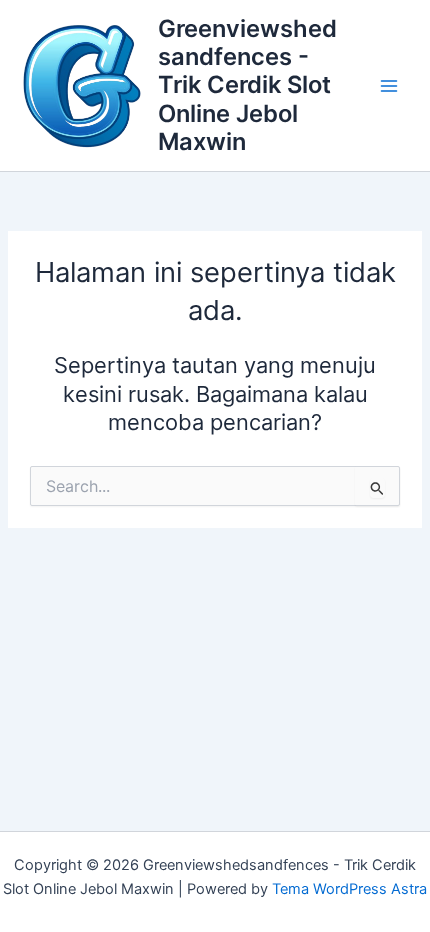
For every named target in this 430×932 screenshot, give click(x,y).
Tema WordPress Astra (349, 889)
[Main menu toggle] (389, 86)
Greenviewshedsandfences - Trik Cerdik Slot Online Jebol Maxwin (247, 85)
